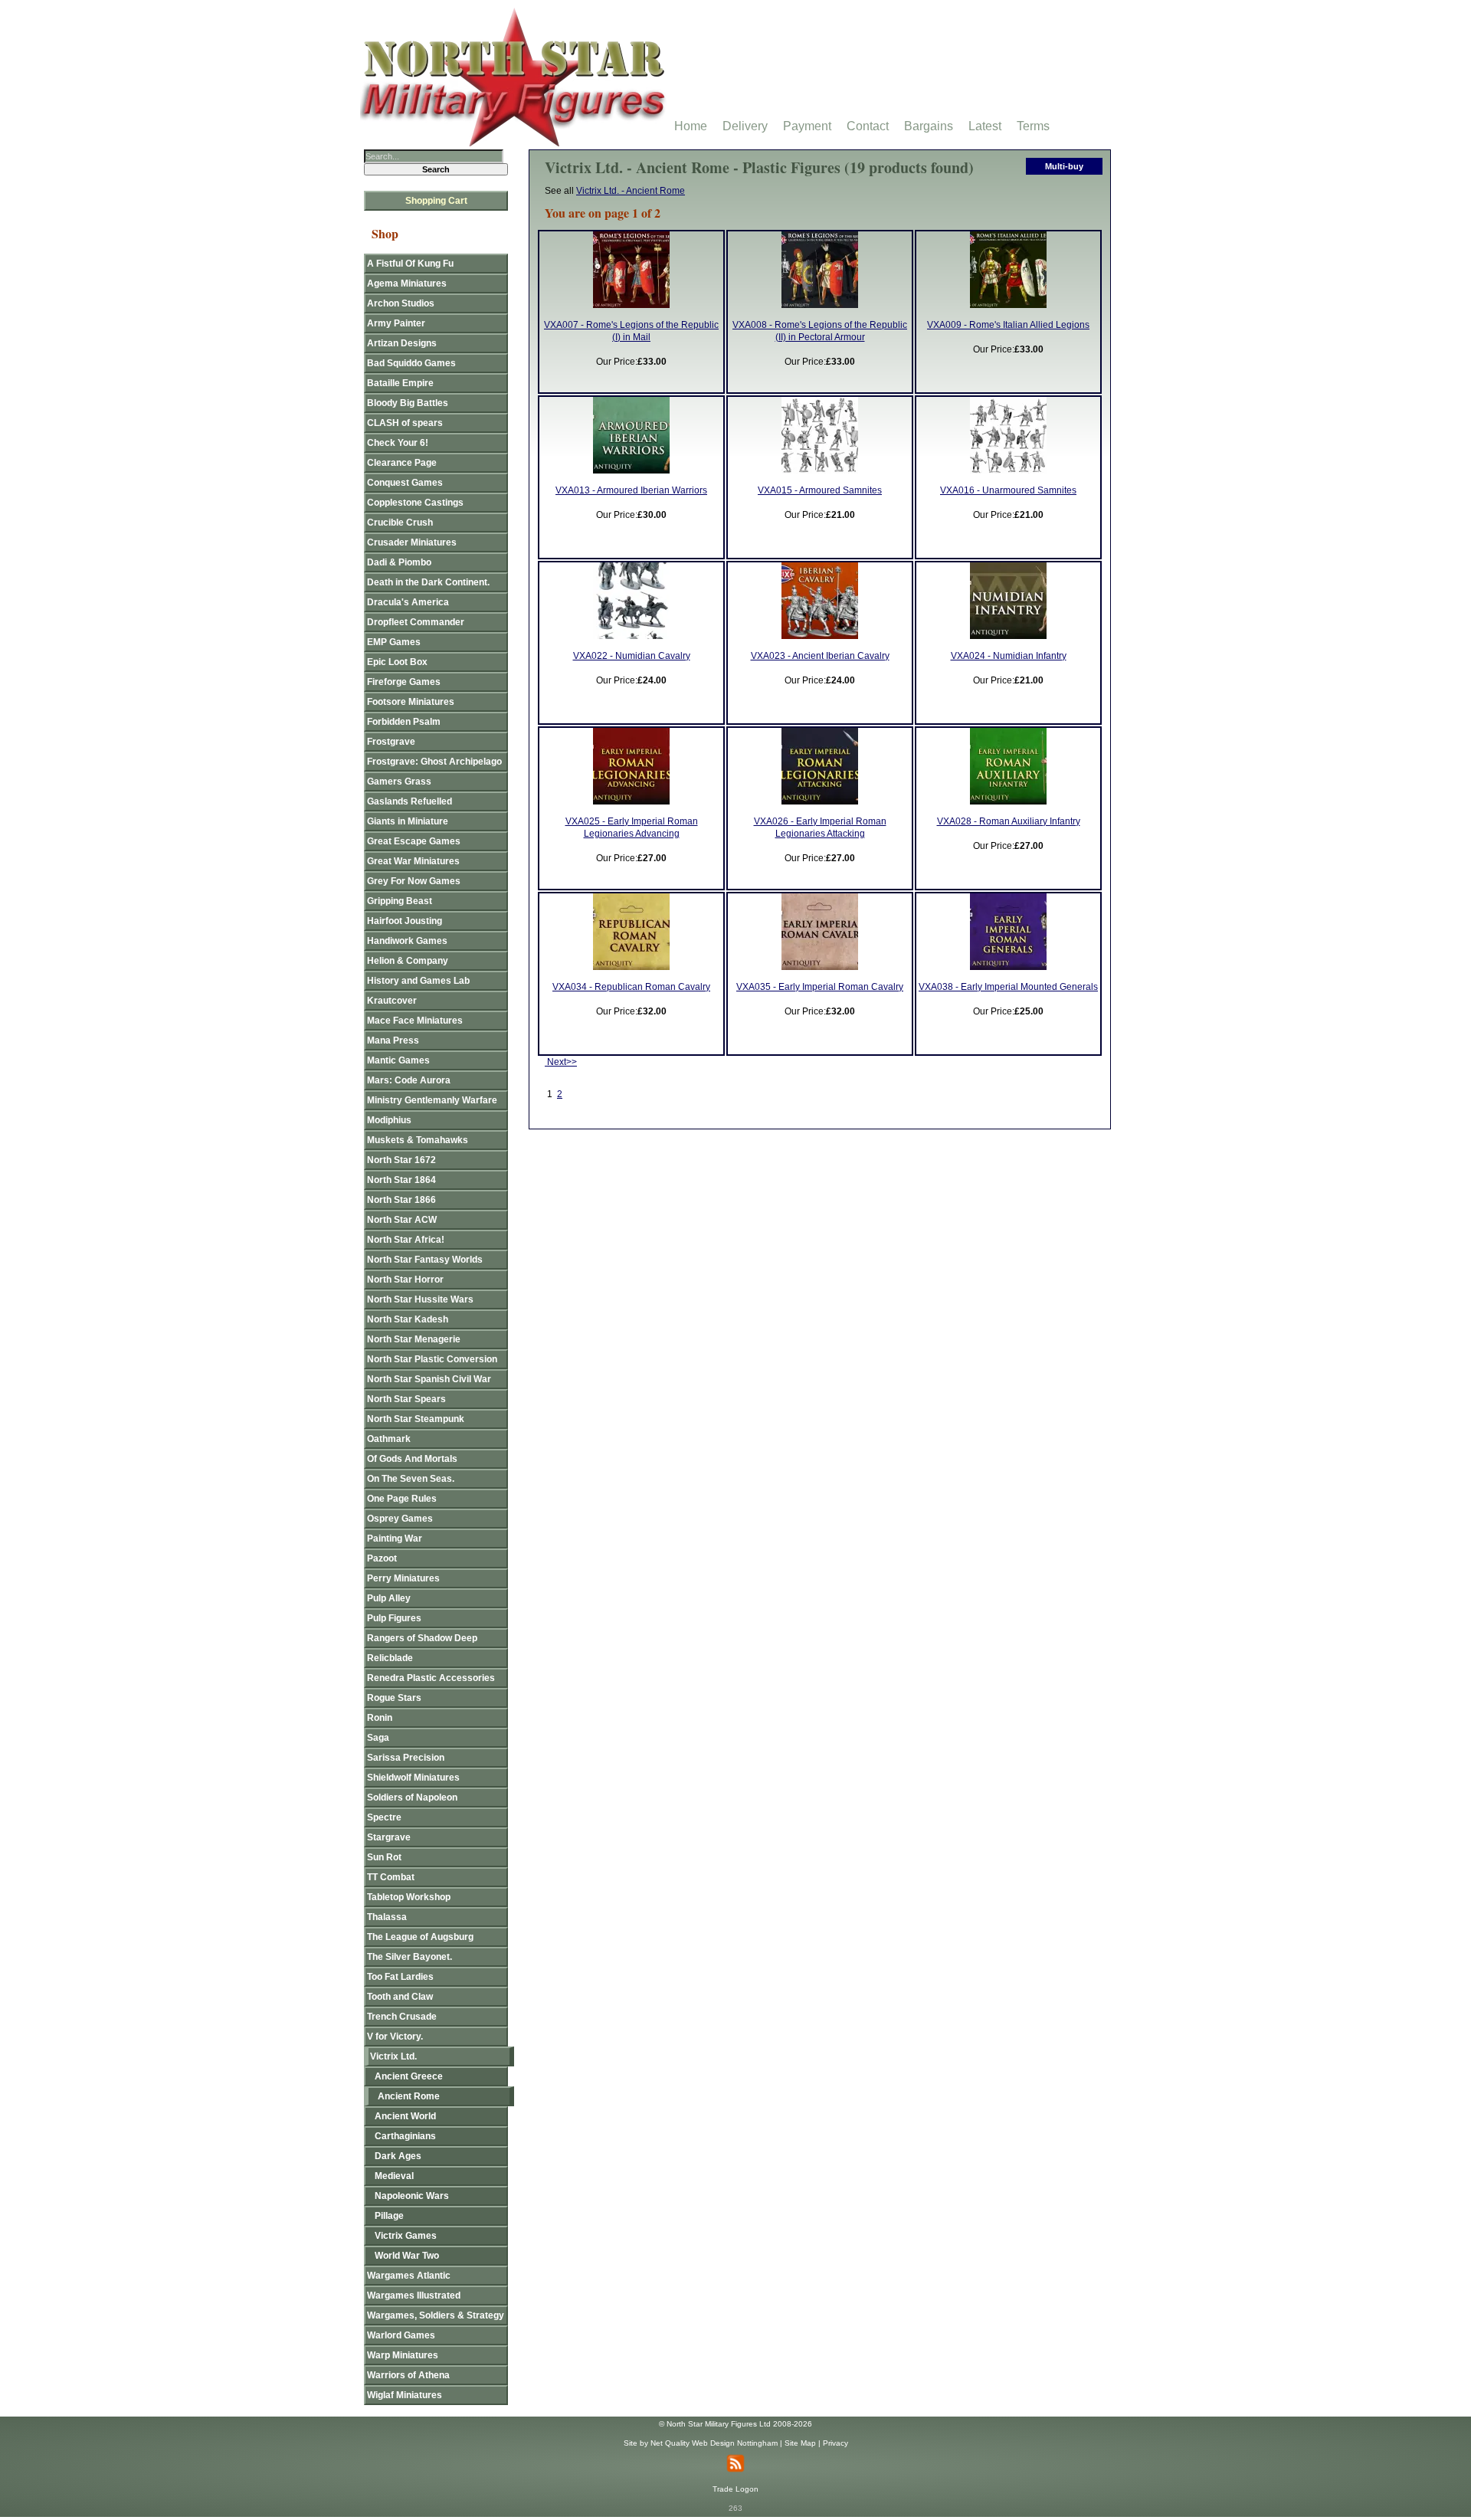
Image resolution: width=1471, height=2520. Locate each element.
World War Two (407, 2256)
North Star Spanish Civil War (429, 1379)
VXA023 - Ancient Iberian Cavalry (820, 656)
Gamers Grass (399, 782)
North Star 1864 (401, 1180)
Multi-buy (1064, 166)
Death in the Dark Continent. (428, 582)
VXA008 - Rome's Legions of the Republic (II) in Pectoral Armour (820, 331)
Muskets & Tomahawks (418, 1140)
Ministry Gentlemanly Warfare (432, 1100)
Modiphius (389, 1120)
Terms (1033, 126)
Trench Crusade (402, 2017)
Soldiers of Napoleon (412, 1797)
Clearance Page (402, 463)
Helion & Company (408, 961)
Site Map (800, 2443)
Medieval (394, 2176)
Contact (868, 126)
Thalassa (387, 1917)
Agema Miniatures (407, 283)
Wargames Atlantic (409, 2276)
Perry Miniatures (403, 1578)
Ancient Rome (409, 2096)
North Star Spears (406, 1399)
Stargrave (389, 1837)
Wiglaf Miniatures (405, 2395)
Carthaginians (405, 2136)
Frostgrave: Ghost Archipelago (434, 762)
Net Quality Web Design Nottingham (714, 2443)
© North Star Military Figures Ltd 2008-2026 (735, 2424)
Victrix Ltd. (393, 2056)
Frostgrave (391, 742)
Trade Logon (735, 2489)
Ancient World (405, 2116)
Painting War (395, 1539)
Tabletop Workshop (409, 1897)
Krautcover (392, 1001)
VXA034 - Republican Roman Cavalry (631, 987)
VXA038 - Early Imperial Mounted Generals (1008, 987)
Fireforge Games (404, 682)
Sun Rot (384, 1857)
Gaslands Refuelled (410, 801)
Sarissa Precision (406, 1758)
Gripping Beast (400, 901)
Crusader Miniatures (412, 542)
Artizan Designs (402, 343)
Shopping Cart (436, 201)
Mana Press (393, 1040)
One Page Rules (402, 1499)
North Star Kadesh (408, 1319)
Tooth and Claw (400, 1997)
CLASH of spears (405, 423)
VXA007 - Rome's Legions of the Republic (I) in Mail (631, 331)
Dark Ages (398, 2156)
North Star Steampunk (416, 1419)
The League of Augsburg (420, 1937)
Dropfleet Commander (416, 622)
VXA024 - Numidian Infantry (1009, 656)
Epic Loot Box (397, 662)
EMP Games (394, 642)
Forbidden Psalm (404, 722)
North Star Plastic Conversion (432, 1359)
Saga (378, 1738)
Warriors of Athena (408, 2375)
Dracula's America (408, 602)
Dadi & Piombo (399, 562)
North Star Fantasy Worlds (425, 1260)
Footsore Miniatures (411, 702)
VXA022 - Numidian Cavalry (632, 656)
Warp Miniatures (403, 2355)
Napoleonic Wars (412, 2196)
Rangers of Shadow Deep (422, 1638)
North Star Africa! (406, 1240)
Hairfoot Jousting (405, 921)
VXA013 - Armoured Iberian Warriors (631, 490)
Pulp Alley (389, 1598)
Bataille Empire (400, 383)
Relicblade (390, 1658)
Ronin (380, 1718)
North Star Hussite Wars (420, 1299)
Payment (807, 126)
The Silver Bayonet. (410, 1957)
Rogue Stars (394, 1698)
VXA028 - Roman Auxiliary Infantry (1009, 821)
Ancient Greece (409, 2076)
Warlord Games (401, 2335)
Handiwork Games (407, 941)
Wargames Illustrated (414, 2296)
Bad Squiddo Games (411, 363)
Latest (985, 126)
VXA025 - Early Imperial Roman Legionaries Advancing (632, 827)
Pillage (389, 2216)
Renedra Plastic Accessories (431, 1678)
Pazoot (382, 1558)
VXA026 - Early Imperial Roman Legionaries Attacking (820, 827)
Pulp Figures (394, 1618)
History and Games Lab (418, 981)
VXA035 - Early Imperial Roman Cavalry (820, 987)
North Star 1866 (401, 1200)
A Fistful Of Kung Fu (410, 264)
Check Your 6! (398, 443)
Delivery (745, 126)
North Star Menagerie (414, 1339)
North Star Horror (405, 1280)
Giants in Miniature (408, 821)
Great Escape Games (414, 841)
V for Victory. (395, 2037)
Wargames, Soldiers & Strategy (436, 2315)
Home (691, 126)
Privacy (835, 2443)
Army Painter (396, 323)
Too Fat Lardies (400, 1977)
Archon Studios (401, 303)
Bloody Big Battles (408, 403)
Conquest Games (405, 483)
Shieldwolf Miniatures (413, 1778)
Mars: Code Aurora (409, 1080)
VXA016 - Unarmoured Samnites (1008, 490)
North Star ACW (402, 1220)
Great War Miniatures (413, 861)
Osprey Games (400, 1519)
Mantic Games (398, 1060)
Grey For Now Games (414, 881)
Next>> (561, 1062)
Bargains (929, 126)
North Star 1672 (401, 1160)
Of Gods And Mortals (412, 1459)
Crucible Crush (400, 523)
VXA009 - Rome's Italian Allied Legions (1008, 325)
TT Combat (391, 1877)
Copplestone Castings (415, 503)
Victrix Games (406, 2236)
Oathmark (389, 1439)
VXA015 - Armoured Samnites (820, 490)
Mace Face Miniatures (415, 1021)
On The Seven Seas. (411, 1479)
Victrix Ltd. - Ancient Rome (631, 191)
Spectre (384, 1817)
